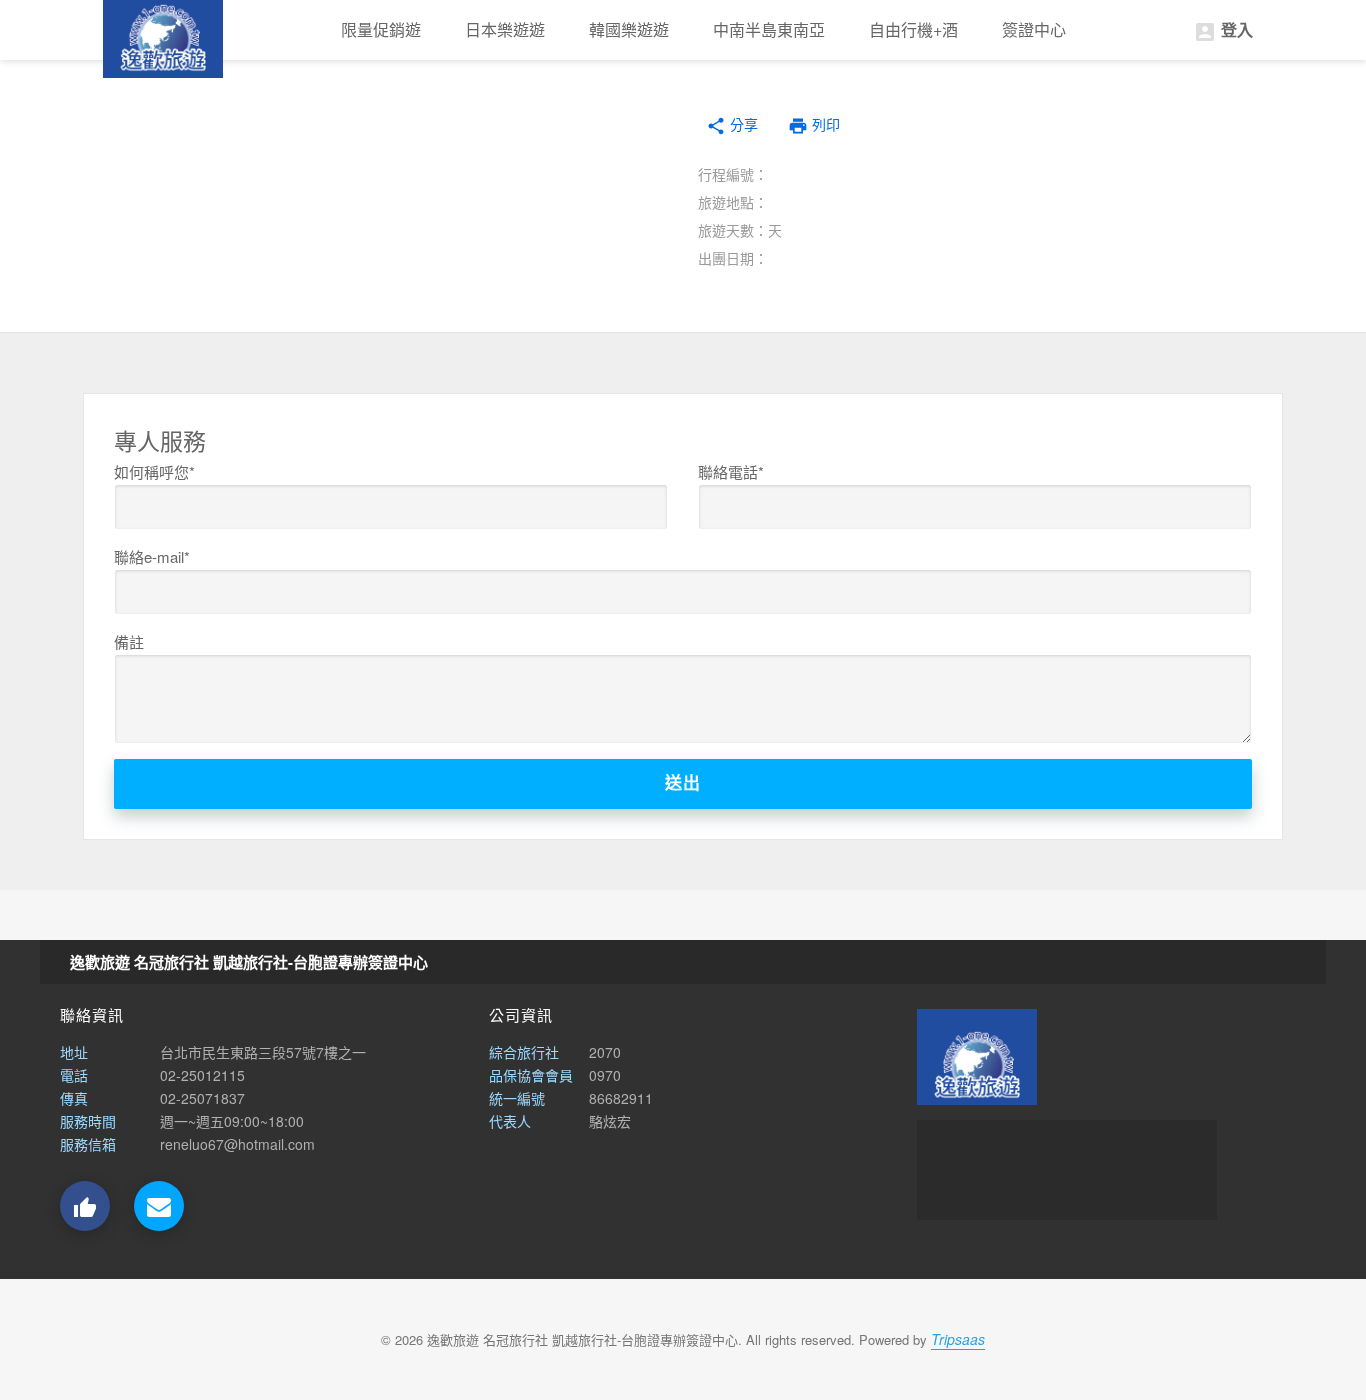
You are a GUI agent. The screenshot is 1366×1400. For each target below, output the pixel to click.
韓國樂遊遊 (629, 29)
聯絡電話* (731, 471)
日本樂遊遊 (505, 29)
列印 (814, 126)
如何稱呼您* (154, 471)
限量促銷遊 (381, 29)
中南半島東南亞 (769, 29)
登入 (1223, 31)
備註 (129, 641)
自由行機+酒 (913, 29)
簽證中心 (1034, 29)
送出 (683, 783)
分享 (732, 125)
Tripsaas (958, 1339)
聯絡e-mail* (152, 556)
